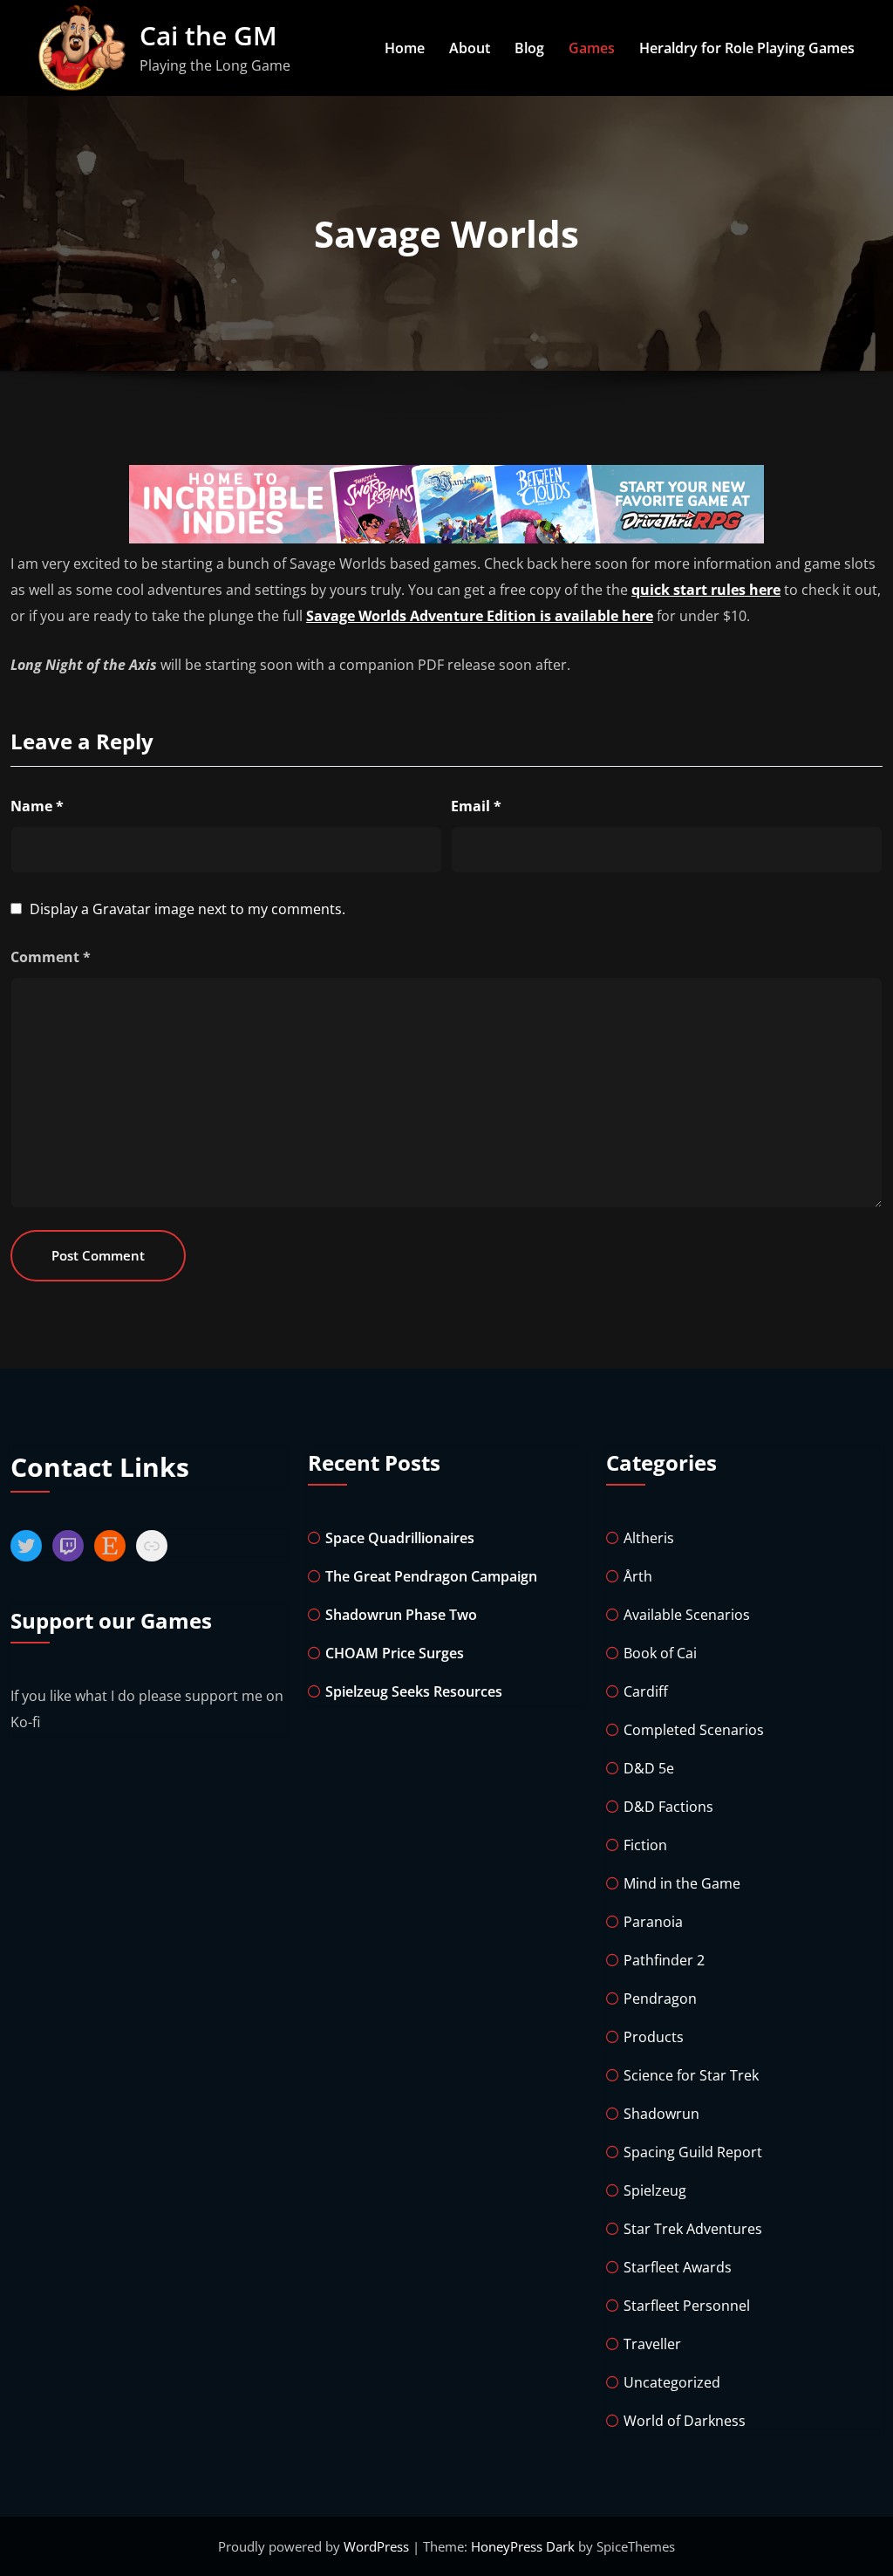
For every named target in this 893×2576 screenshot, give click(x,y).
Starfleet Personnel (687, 2306)
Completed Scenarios (694, 1730)
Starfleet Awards (678, 2267)
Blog (529, 48)
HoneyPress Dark (523, 2546)
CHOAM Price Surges (395, 1653)
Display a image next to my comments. (187, 909)
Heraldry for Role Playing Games (747, 48)
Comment (51, 957)
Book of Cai (660, 1653)
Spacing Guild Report (693, 2152)
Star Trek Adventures (693, 2229)
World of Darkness (685, 2421)
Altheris (649, 1538)
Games (592, 48)
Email (476, 806)
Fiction (645, 1845)
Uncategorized (672, 2382)
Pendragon (660, 1999)
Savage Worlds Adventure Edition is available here (480, 616)
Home (405, 48)
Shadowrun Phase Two (401, 1615)
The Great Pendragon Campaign (431, 1576)
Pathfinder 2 (664, 1960)
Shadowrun (661, 2114)
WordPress (378, 2546)
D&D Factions (668, 1807)
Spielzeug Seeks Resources (414, 1691)
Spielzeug (655, 2190)
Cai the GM (208, 35)
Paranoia (653, 1922)
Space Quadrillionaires (400, 1538)
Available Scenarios (687, 1615)
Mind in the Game (682, 1883)
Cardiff (646, 1691)
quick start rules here (706, 590)
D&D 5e (649, 1768)
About (470, 48)
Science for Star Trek (691, 2075)
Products (654, 2037)
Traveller (652, 2344)
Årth (638, 1576)
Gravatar (122, 909)
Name (37, 806)
